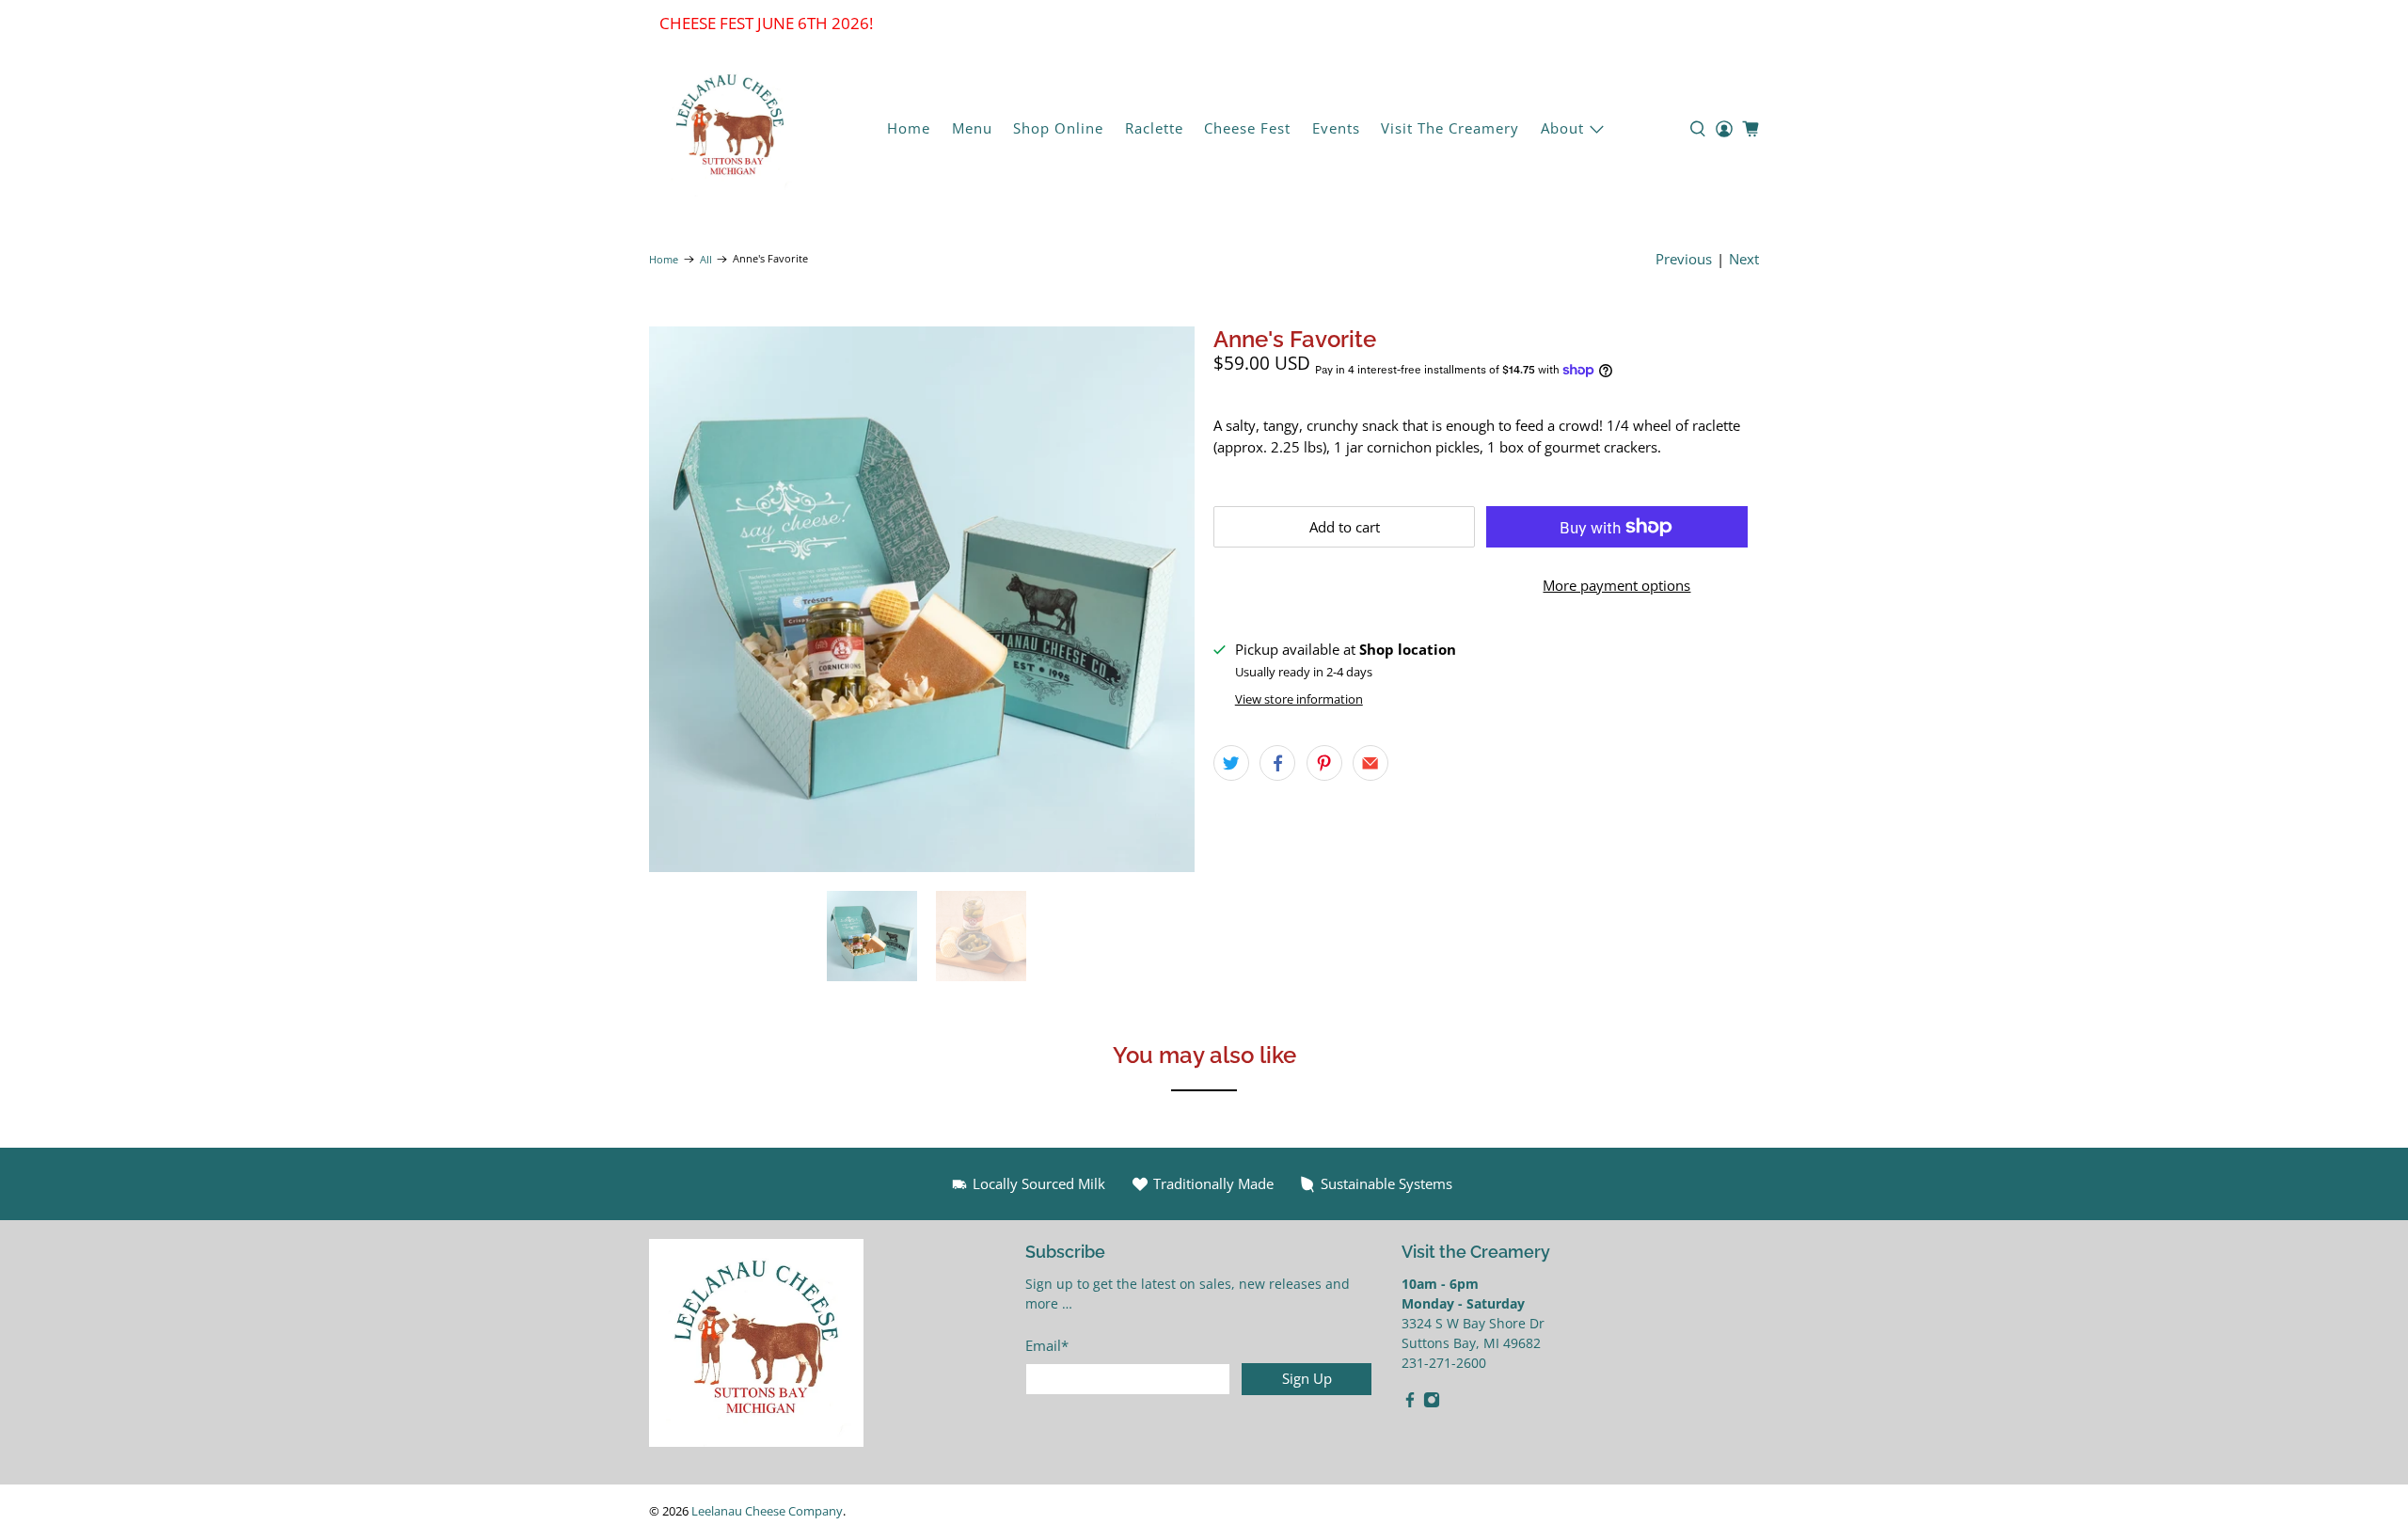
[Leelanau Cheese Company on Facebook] (1410, 1403)
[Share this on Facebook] (1277, 763)
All (706, 259)
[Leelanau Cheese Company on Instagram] (1432, 1403)
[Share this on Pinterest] (1324, 763)
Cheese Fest (1247, 128)
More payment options (1616, 585)
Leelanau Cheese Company (767, 1511)
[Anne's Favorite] (922, 599)
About (1562, 128)
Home (909, 128)
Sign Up (1307, 1378)
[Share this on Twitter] (1231, 763)
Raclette (1154, 128)
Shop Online (1058, 128)
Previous (1684, 259)
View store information (1299, 699)
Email (1047, 1345)
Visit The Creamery (1450, 128)
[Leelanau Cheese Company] (730, 129)
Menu (972, 128)
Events (1336, 128)
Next (1744, 259)
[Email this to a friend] (1370, 763)
